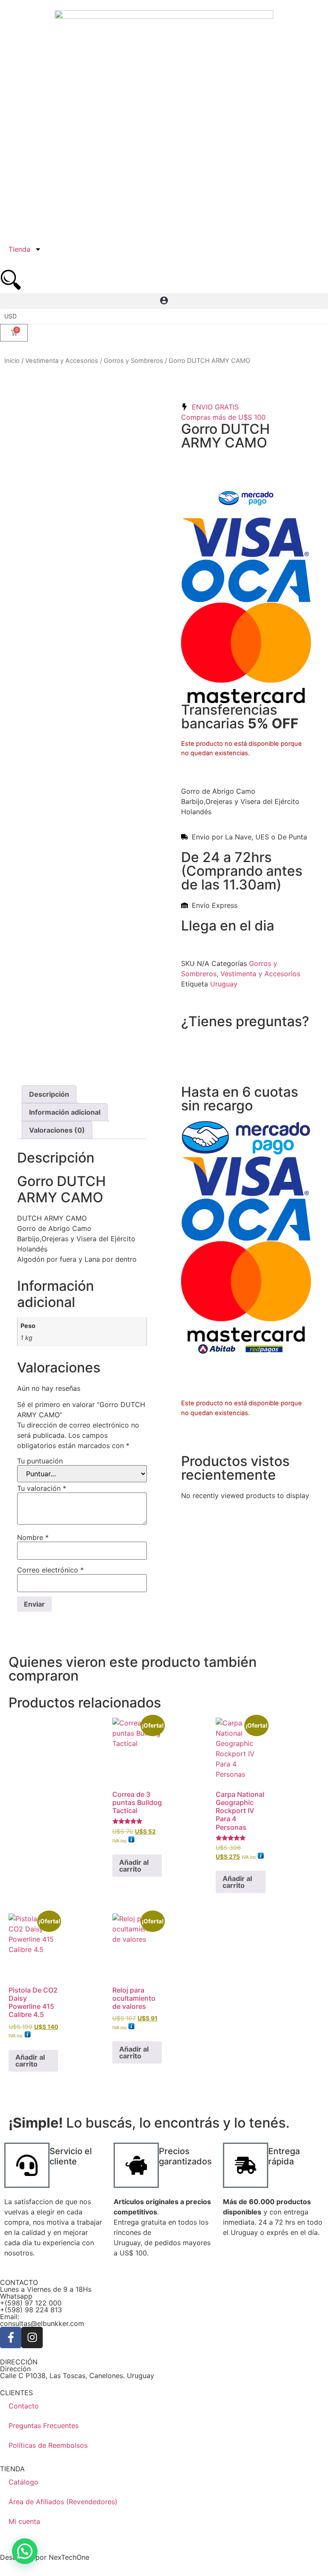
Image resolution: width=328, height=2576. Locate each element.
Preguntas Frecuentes (44, 2426)
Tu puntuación (40, 1461)
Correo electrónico (50, 1570)
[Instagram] (32, 2338)
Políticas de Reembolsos (48, 2445)
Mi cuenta (24, 2521)
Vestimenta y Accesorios (62, 361)
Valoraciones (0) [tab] (57, 1130)
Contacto (24, 2406)
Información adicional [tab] (65, 1112)
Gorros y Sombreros (133, 361)
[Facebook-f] (11, 2338)
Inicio (12, 361)
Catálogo (23, 2482)
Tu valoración (42, 1488)
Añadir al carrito (134, 1866)
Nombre (33, 1537)
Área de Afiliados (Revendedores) (63, 2502)
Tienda (19, 249)
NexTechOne (69, 2557)
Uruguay (224, 984)
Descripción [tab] (49, 1094)
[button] (164, 301)
